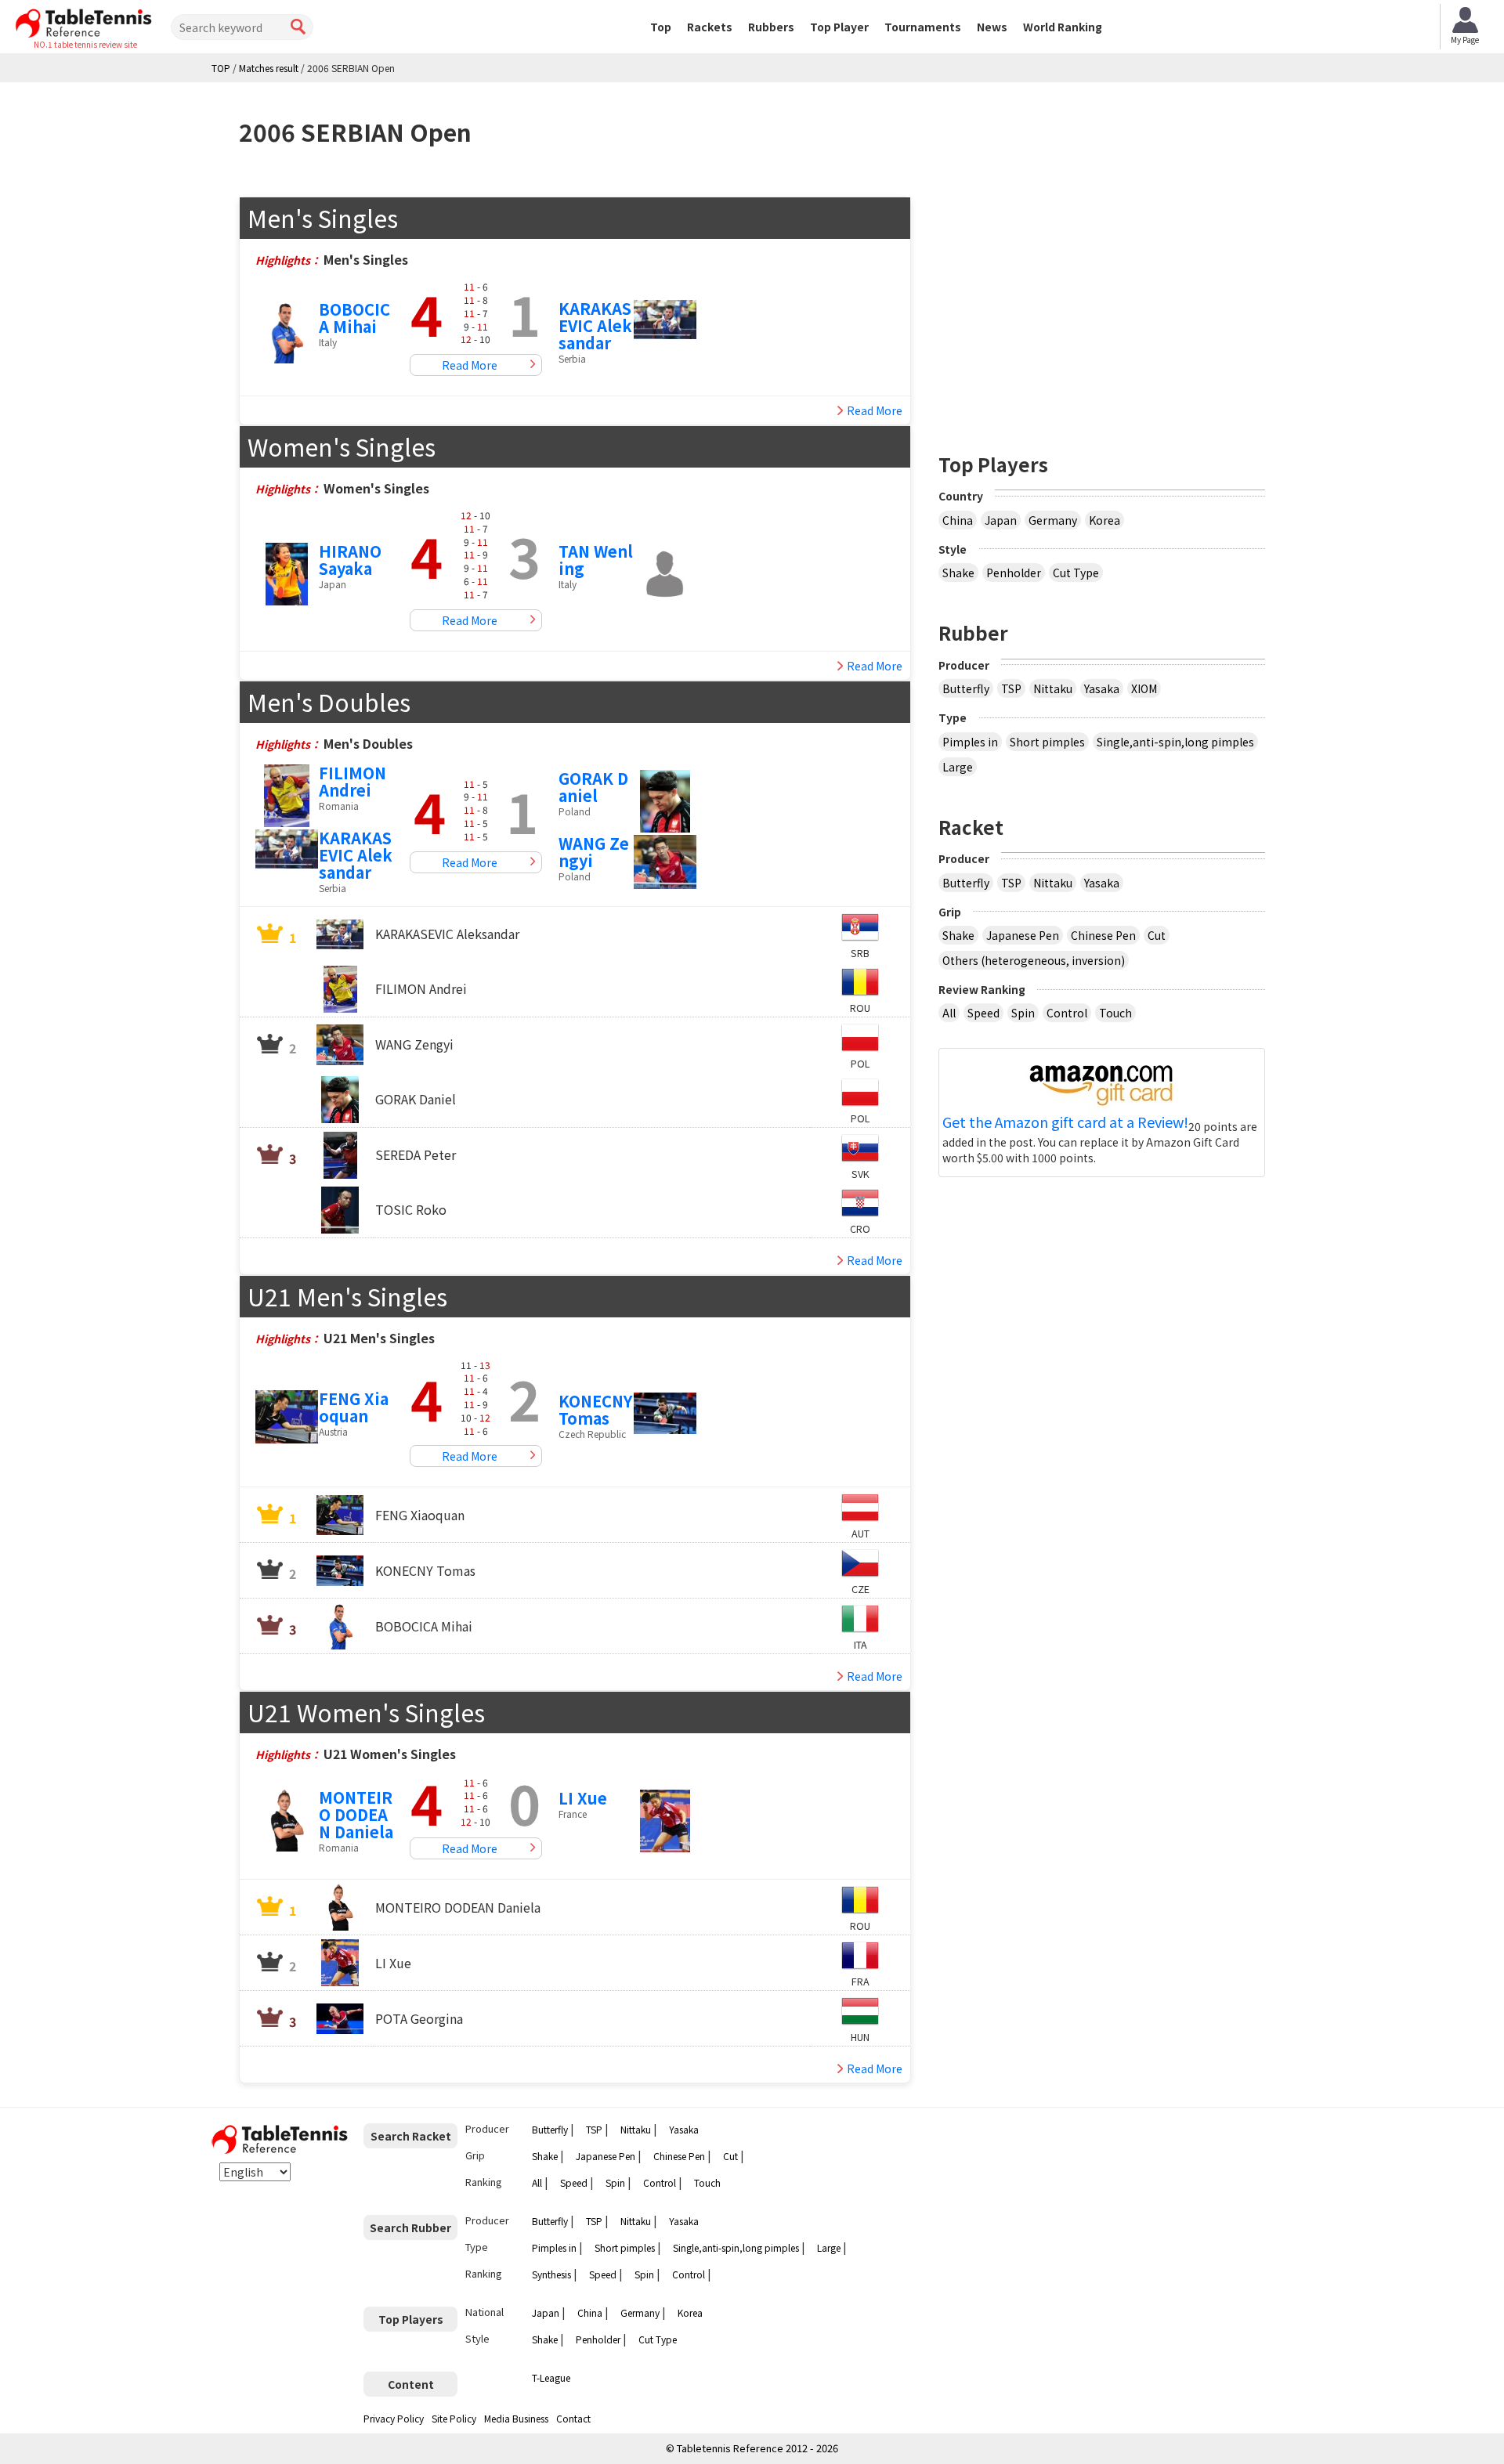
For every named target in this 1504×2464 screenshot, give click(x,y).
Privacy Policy (394, 2418)
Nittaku (1053, 688)
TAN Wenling (596, 560)
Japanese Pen (1023, 935)
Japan (1001, 520)
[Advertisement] (1102, 306)
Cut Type (1076, 573)
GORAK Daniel (593, 787)
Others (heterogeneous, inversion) (1034, 960)
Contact (573, 2418)
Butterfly (966, 688)
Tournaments (923, 27)
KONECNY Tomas (595, 1409)
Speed (983, 1013)
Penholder (1014, 573)
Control (1067, 1013)
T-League (551, 2377)
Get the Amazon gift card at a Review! (1065, 1122)
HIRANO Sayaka (350, 560)
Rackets (710, 27)
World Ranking (1063, 27)
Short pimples (1047, 742)
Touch (1115, 1013)
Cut (1157, 935)
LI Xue (583, 1798)
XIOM (1144, 688)
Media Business (516, 2418)
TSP (1011, 688)
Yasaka (1102, 688)
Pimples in (970, 742)
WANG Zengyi (594, 852)
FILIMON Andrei (352, 781)
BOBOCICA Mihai (354, 318)
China (958, 520)
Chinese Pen (1103, 935)
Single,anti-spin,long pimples (1175, 742)
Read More (470, 365)
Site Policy (454, 2418)
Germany (1053, 520)
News (992, 27)
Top (661, 27)
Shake (958, 573)
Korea (1104, 520)
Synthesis (551, 2274)
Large (958, 767)
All (949, 1013)
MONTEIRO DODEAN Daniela (356, 1814)
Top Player (839, 27)
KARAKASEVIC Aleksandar (595, 325)
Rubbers (771, 27)
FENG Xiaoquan (354, 1407)
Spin (1023, 1013)
